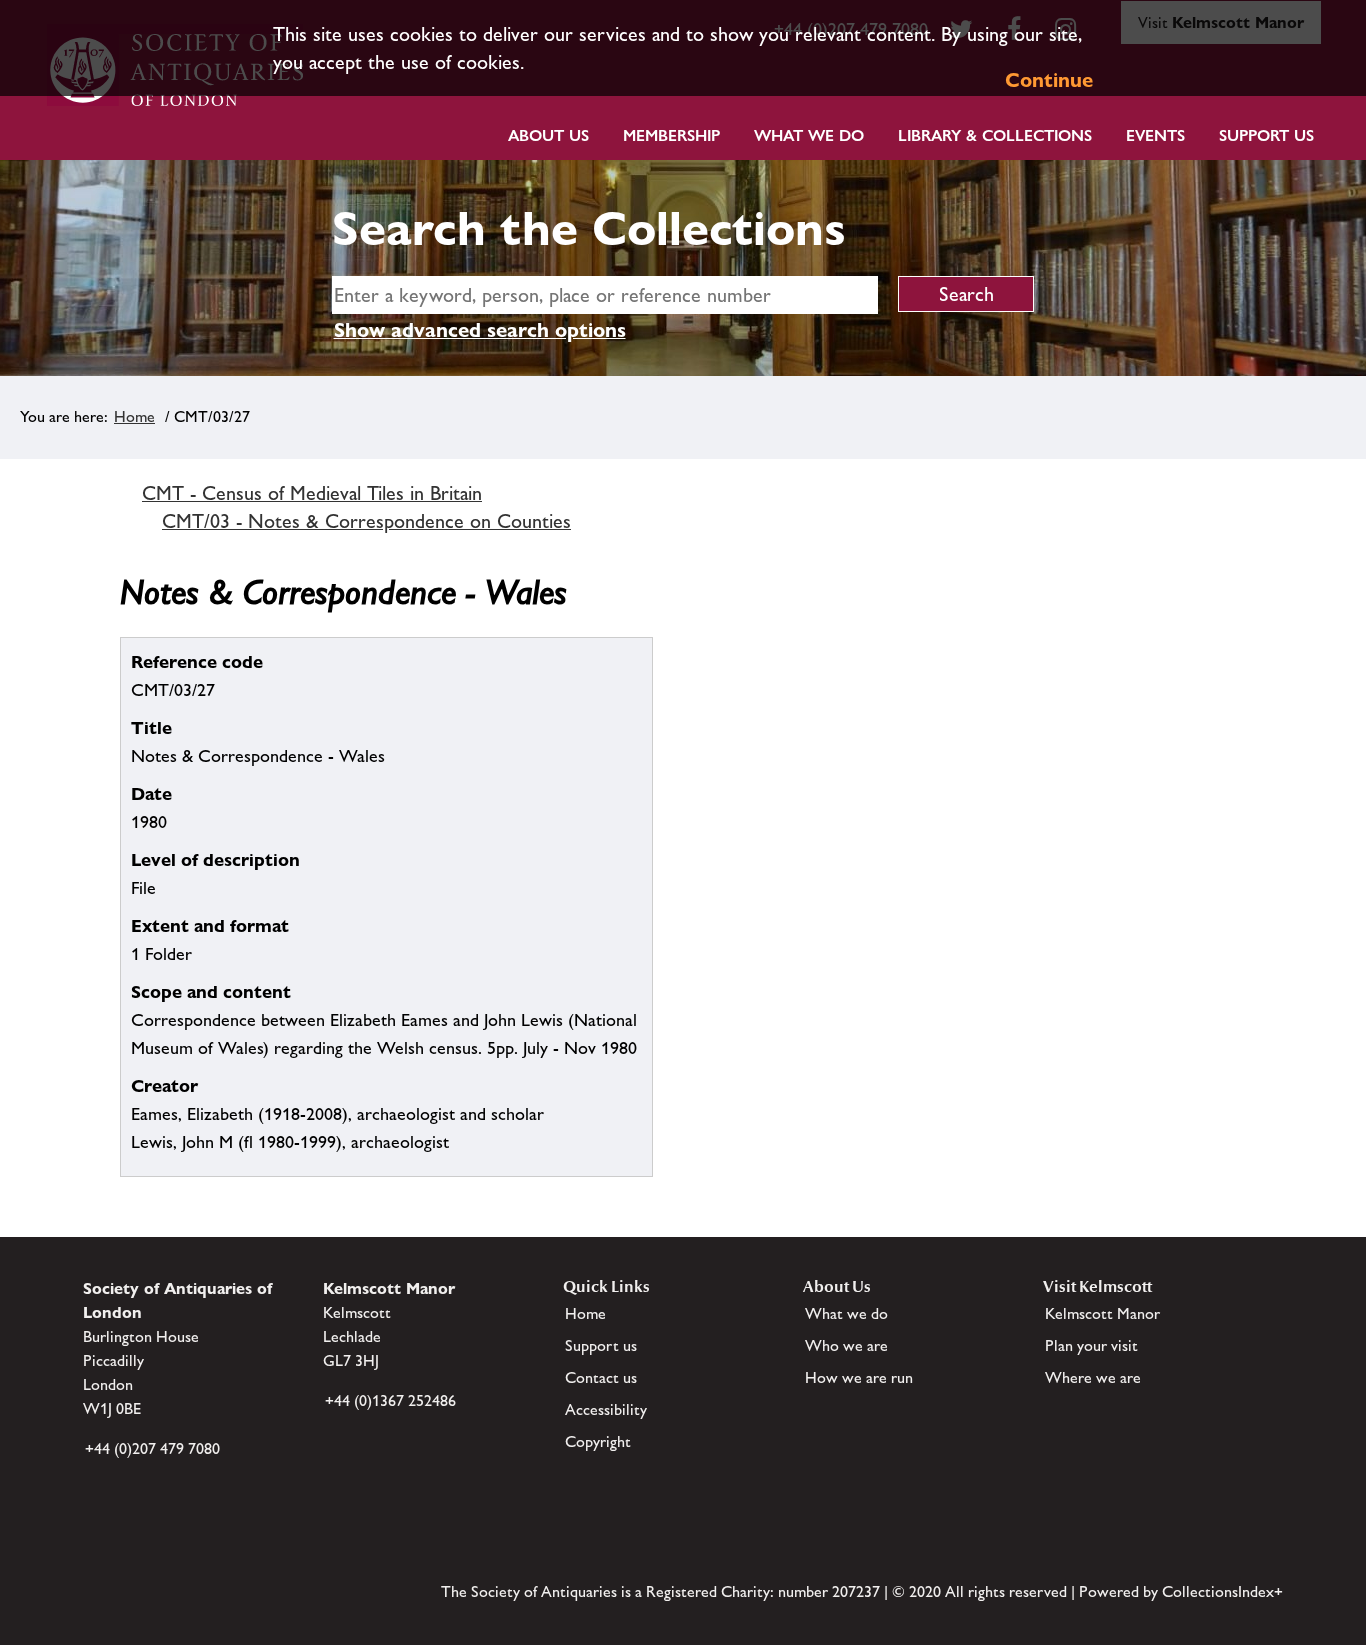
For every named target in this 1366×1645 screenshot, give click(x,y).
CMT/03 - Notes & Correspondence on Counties (366, 521)
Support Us (1266, 135)
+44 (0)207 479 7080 (152, 1448)
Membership (671, 135)
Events (1155, 135)
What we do (809, 135)
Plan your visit (1091, 1345)
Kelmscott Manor (1102, 1313)
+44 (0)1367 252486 (390, 1400)
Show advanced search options (480, 330)
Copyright (598, 1441)
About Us (548, 135)
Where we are (1093, 1377)
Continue (1049, 80)
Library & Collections (995, 135)
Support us (601, 1345)
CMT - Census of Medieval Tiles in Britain (312, 493)
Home (134, 416)
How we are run (859, 1377)
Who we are (846, 1345)
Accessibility (606, 1409)
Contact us (601, 1377)
